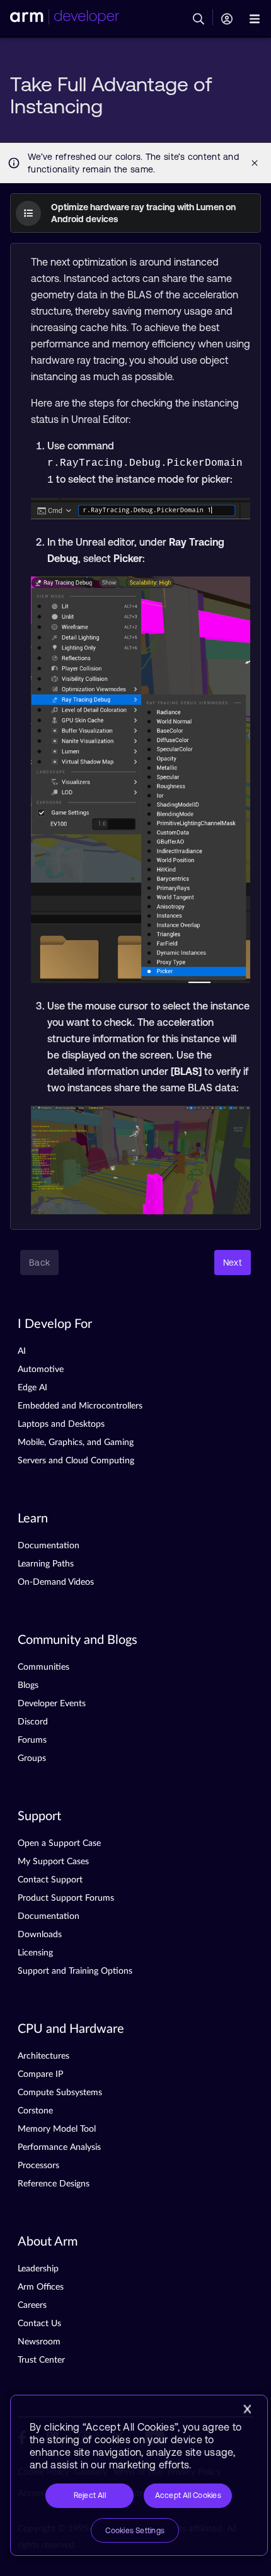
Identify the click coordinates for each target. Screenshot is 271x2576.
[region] (139, 2475)
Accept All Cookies (188, 2495)
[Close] (247, 2409)
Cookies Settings (135, 2531)
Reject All (90, 2495)
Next (233, 1263)
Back (39, 1263)
